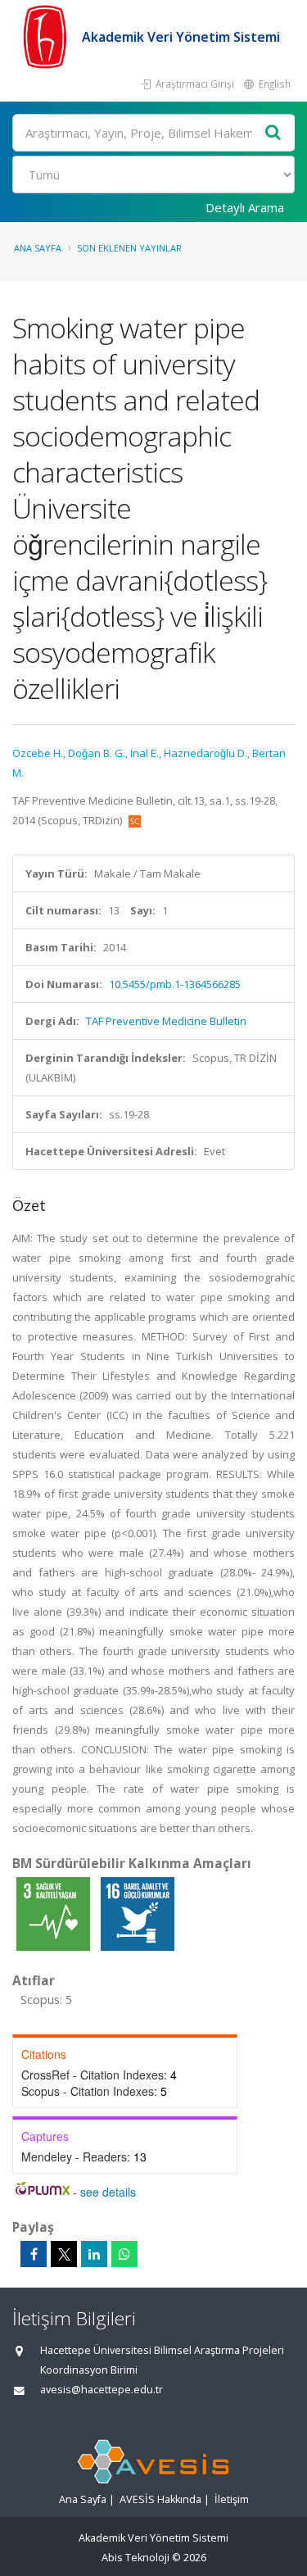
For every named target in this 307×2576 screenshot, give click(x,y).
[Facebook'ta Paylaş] (34, 2254)
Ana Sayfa (38, 248)
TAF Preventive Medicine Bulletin (166, 1021)
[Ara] (273, 133)
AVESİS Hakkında (160, 2499)
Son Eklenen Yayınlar (129, 248)
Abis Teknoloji (135, 2558)
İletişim (232, 2499)
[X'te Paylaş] (64, 2254)
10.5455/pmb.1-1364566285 (175, 984)
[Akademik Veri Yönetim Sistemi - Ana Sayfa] (47, 37)
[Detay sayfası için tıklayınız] (54, 1913)
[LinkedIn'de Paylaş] (94, 2254)
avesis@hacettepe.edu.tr (102, 2390)
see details (108, 2192)
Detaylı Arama (245, 207)
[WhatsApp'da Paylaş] (124, 2254)
